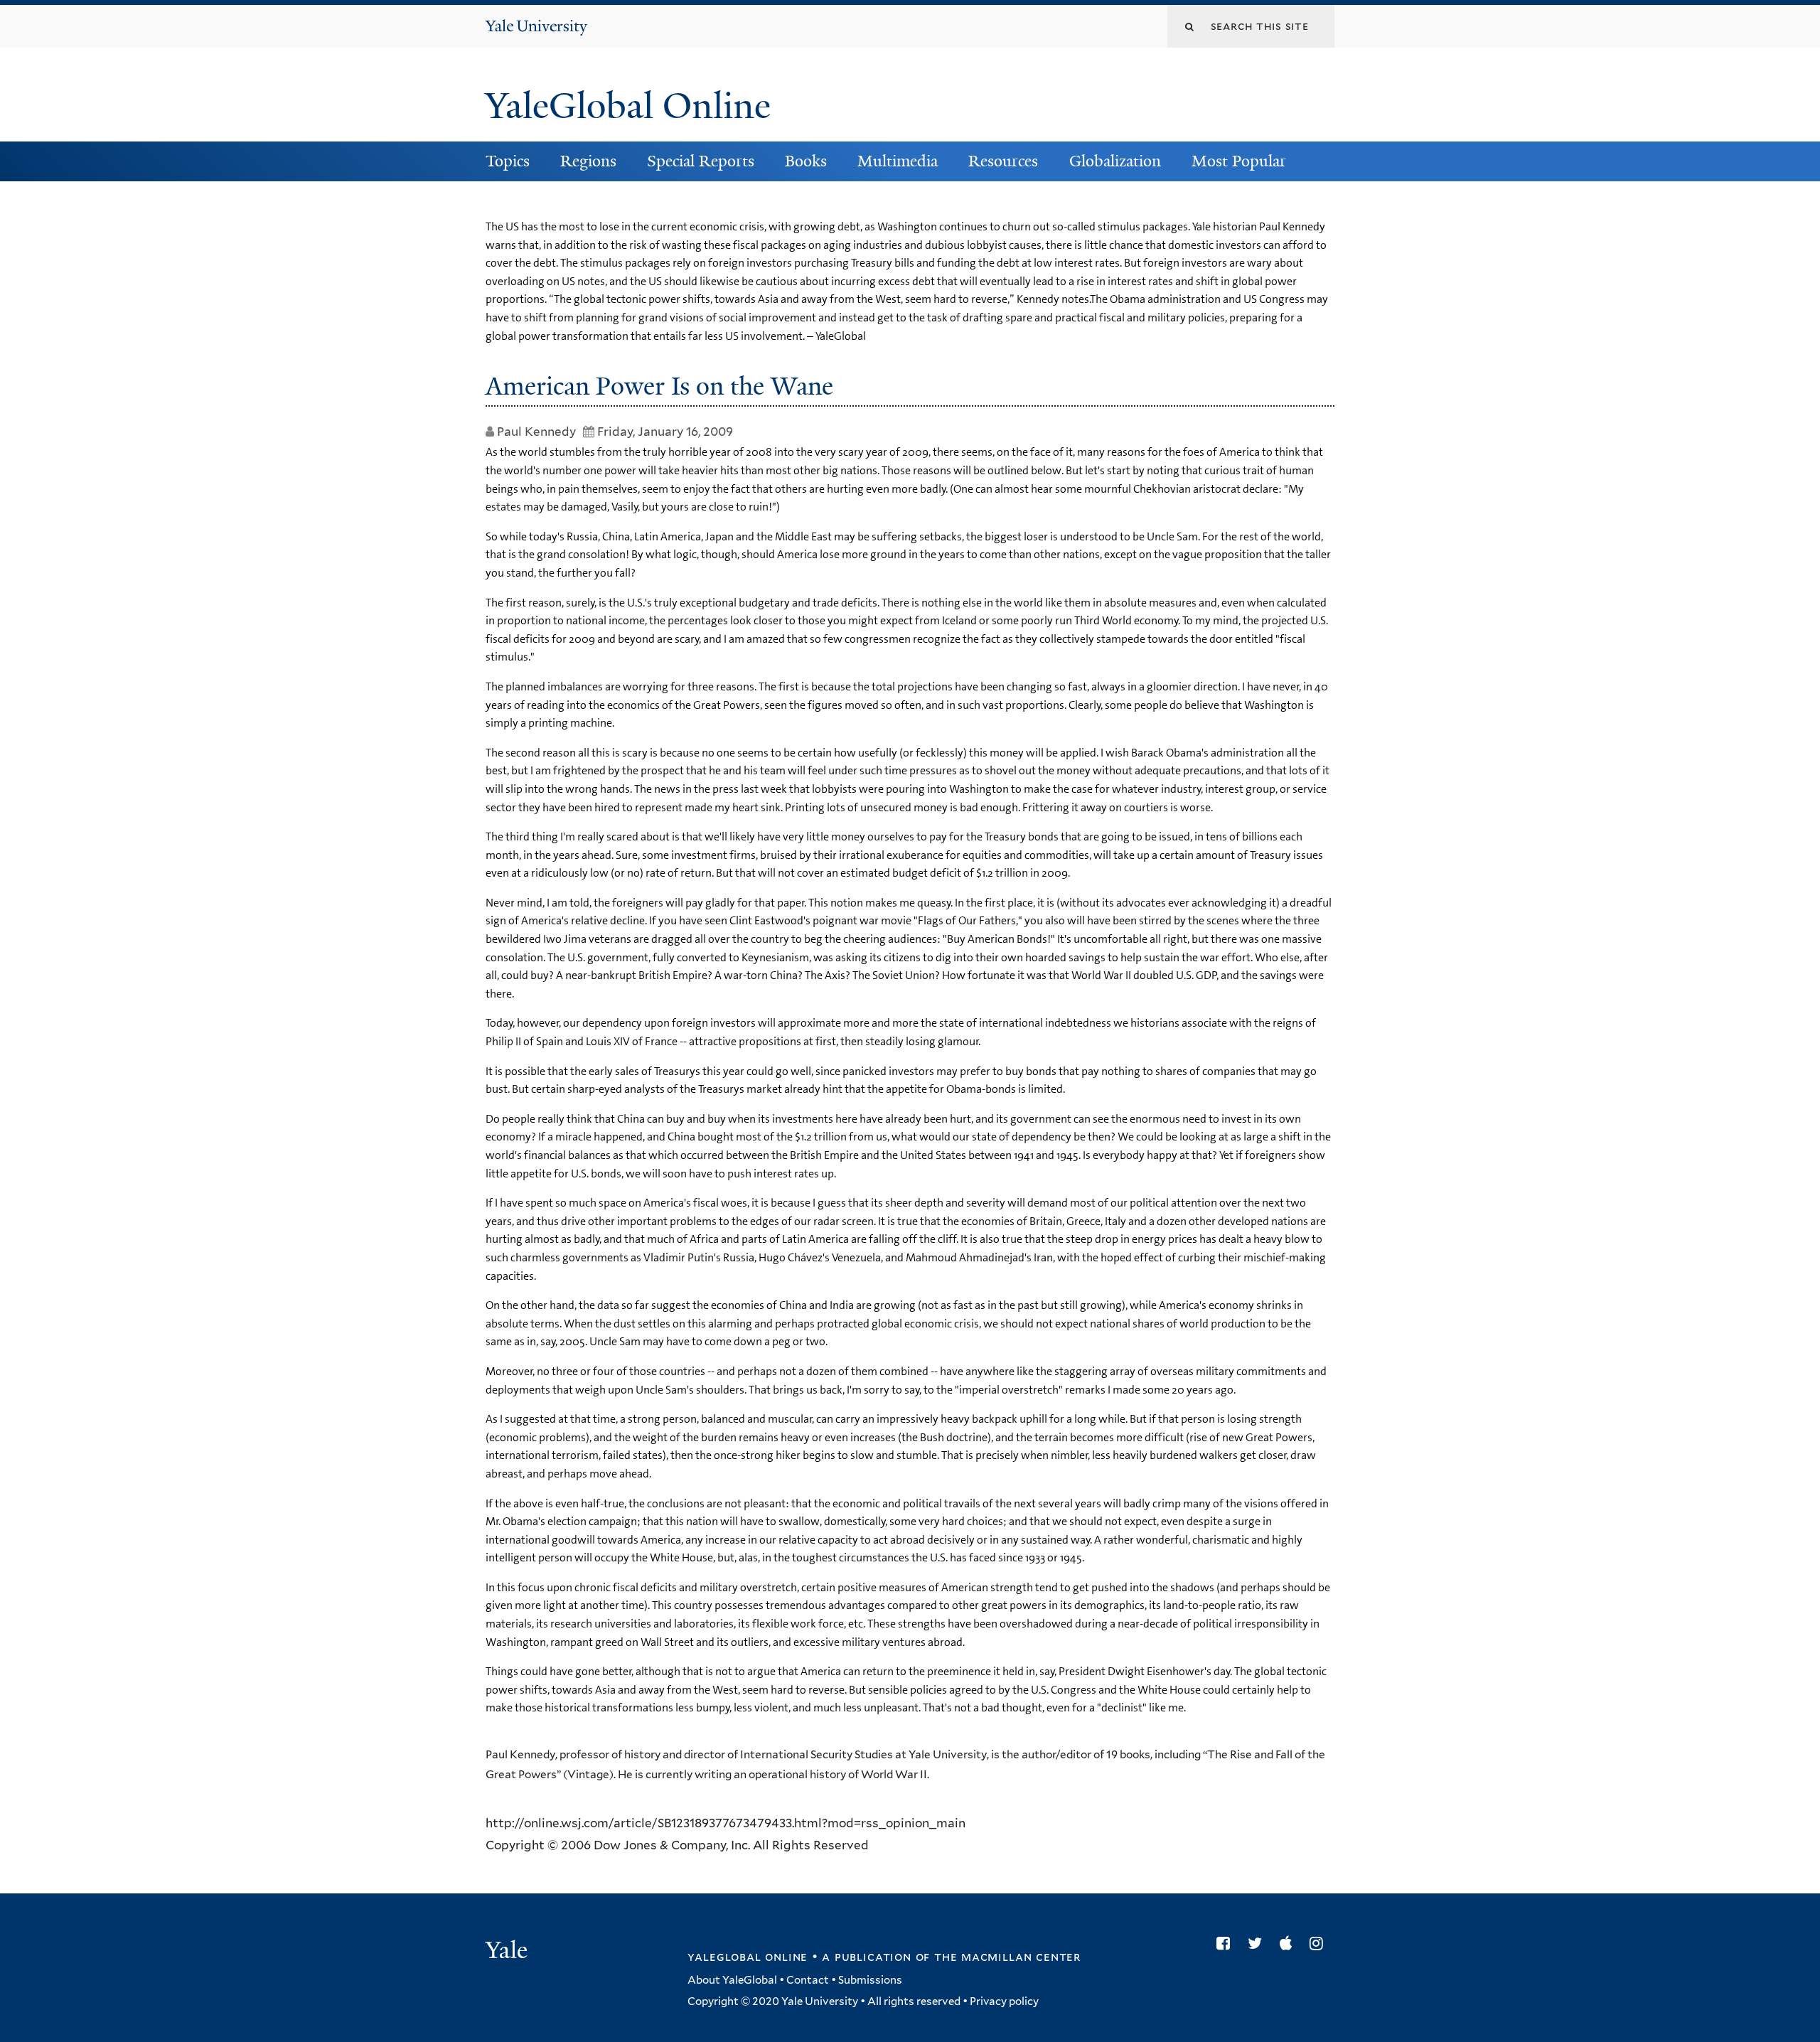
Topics (508, 161)
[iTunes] (1289, 1943)
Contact (808, 1980)
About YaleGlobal (732, 1980)
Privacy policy (1004, 2001)
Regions (588, 161)
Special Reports (701, 161)
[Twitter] (1258, 1943)
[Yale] (508, 1952)
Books (806, 161)
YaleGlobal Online (628, 106)
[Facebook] (1227, 1943)
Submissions (870, 1980)
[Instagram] (1320, 1943)
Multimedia (898, 161)
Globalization (1115, 161)
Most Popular (1239, 161)
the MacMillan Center (1007, 1957)
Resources (1003, 161)
